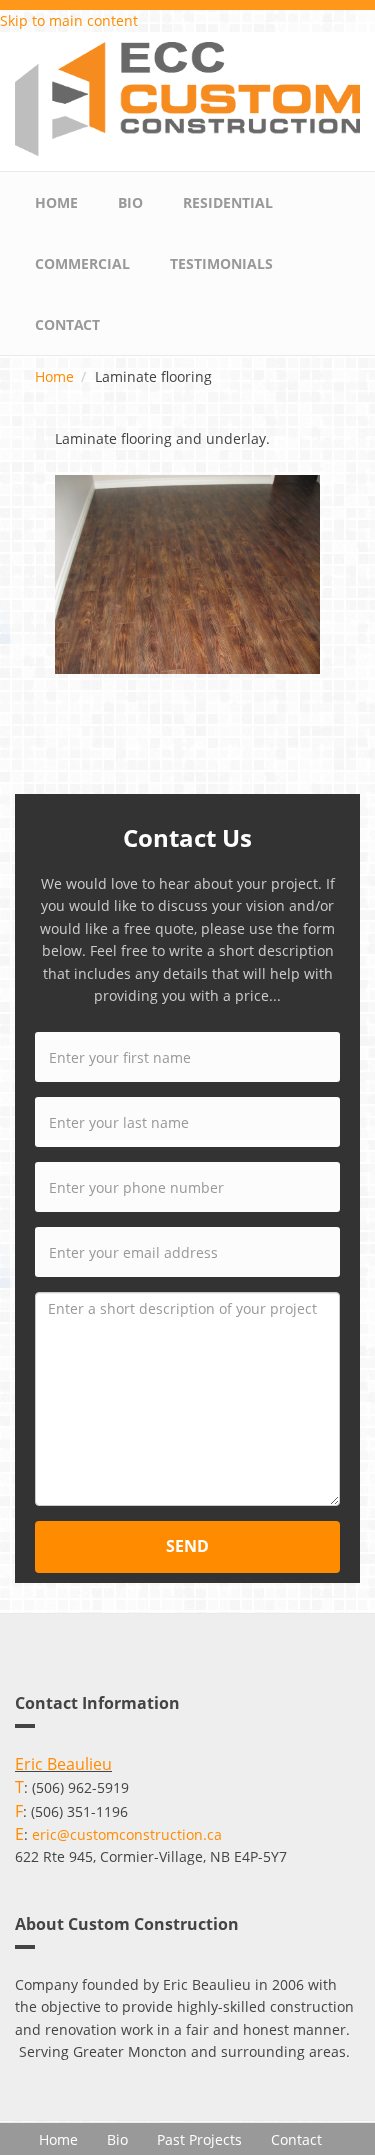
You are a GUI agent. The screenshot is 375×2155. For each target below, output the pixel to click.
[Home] (187, 97)
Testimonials (221, 263)
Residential (228, 202)
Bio (130, 202)
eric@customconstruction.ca (127, 1834)
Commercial (82, 263)
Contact (67, 324)
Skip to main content (69, 20)
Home (56, 202)
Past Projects (199, 2139)
